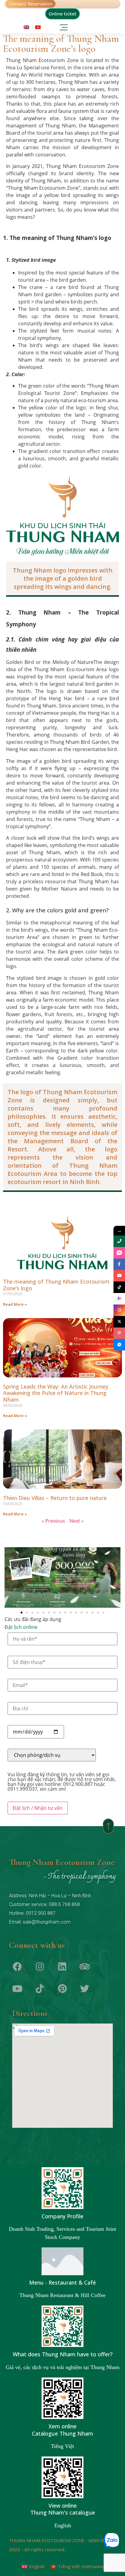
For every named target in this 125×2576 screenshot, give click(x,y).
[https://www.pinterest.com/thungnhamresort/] (119, 1333)
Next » (77, 1521)
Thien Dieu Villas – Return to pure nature (55, 1498)
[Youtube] (17, 1989)
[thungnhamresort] (119, 1345)
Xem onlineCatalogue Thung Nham (62, 2430)
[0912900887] (119, 1241)
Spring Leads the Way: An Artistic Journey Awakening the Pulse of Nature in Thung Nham (56, 1393)
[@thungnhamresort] (119, 1287)
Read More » (15, 1304)
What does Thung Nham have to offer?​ (63, 2354)
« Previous (53, 1521)
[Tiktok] (40, 1989)
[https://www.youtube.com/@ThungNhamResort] (119, 1276)
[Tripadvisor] (85, 1967)
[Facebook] (17, 1967)
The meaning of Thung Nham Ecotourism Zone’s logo (56, 1285)
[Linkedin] (62, 1967)
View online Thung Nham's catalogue (63, 2509)
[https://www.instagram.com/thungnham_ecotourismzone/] (119, 1310)
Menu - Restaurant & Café (62, 2282)
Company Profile (62, 2216)
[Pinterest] (62, 1989)
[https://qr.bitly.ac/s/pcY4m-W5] (119, 1299)
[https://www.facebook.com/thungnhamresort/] (119, 1264)
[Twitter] (85, 1989)
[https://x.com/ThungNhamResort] (119, 1322)
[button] (64, 26)
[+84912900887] (119, 1253)
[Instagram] (40, 1967)
